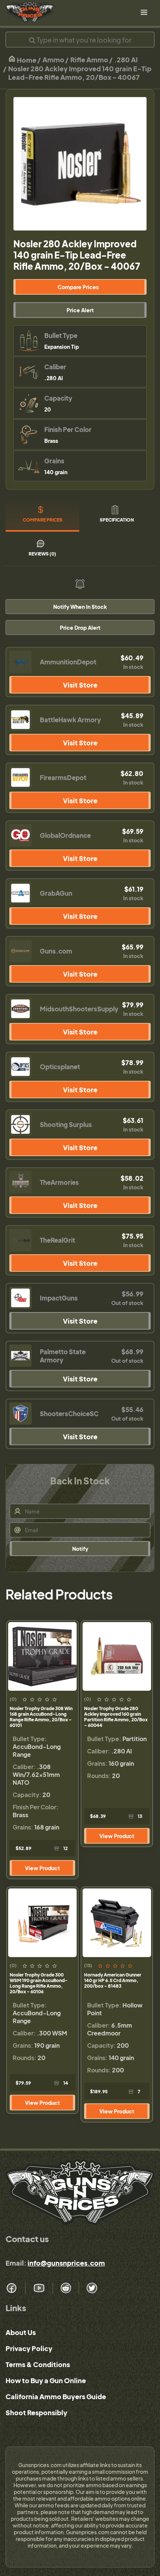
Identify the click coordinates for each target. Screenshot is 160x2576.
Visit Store (80, 685)
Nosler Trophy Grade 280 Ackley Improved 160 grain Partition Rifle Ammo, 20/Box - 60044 (116, 1717)
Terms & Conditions (38, 2364)
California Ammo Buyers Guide (56, 2396)
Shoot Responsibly (36, 2412)
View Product (42, 1868)
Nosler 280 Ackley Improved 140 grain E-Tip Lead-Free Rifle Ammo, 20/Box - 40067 (80, 73)
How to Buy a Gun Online (46, 2380)
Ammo (53, 60)
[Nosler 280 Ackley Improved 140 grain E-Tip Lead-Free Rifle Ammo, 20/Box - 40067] (80, 164)
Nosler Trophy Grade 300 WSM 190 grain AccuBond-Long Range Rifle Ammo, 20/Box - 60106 (39, 1983)
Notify (80, 1549)
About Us (21, 2332)
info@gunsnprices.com (66, 2263)
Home (26, 60)
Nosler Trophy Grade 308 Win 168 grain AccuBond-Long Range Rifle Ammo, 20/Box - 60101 (41, 1717)
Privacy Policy (29, 2348)
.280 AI (126, 60)
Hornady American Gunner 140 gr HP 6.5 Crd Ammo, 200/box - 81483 (113, 1980)
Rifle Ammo (89, 60)
